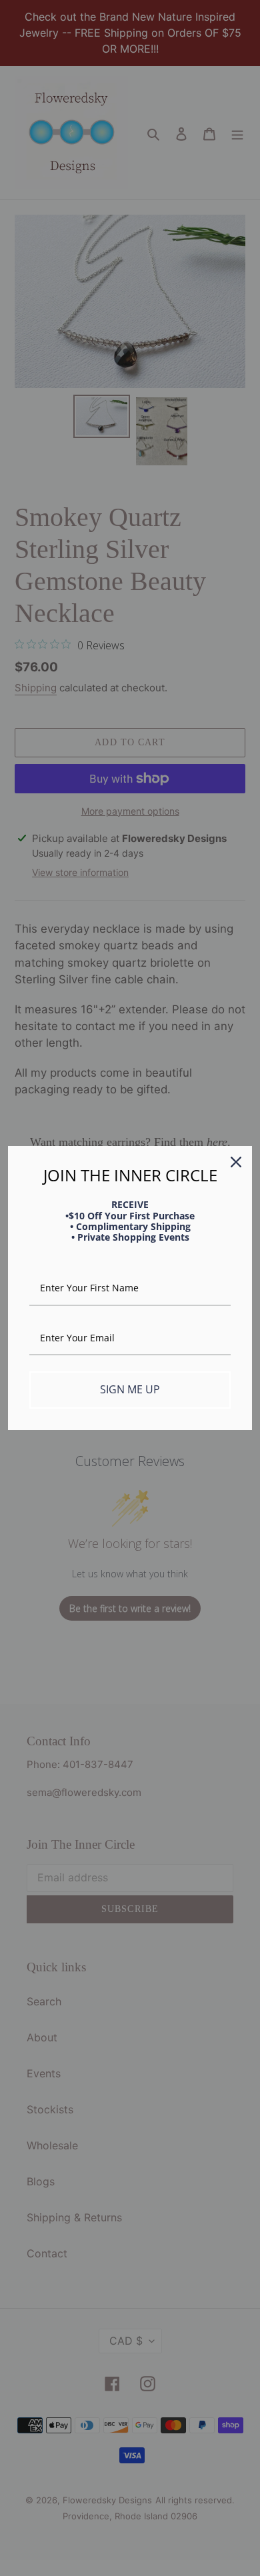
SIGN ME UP (130, 1389)
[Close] (236, 1162)
